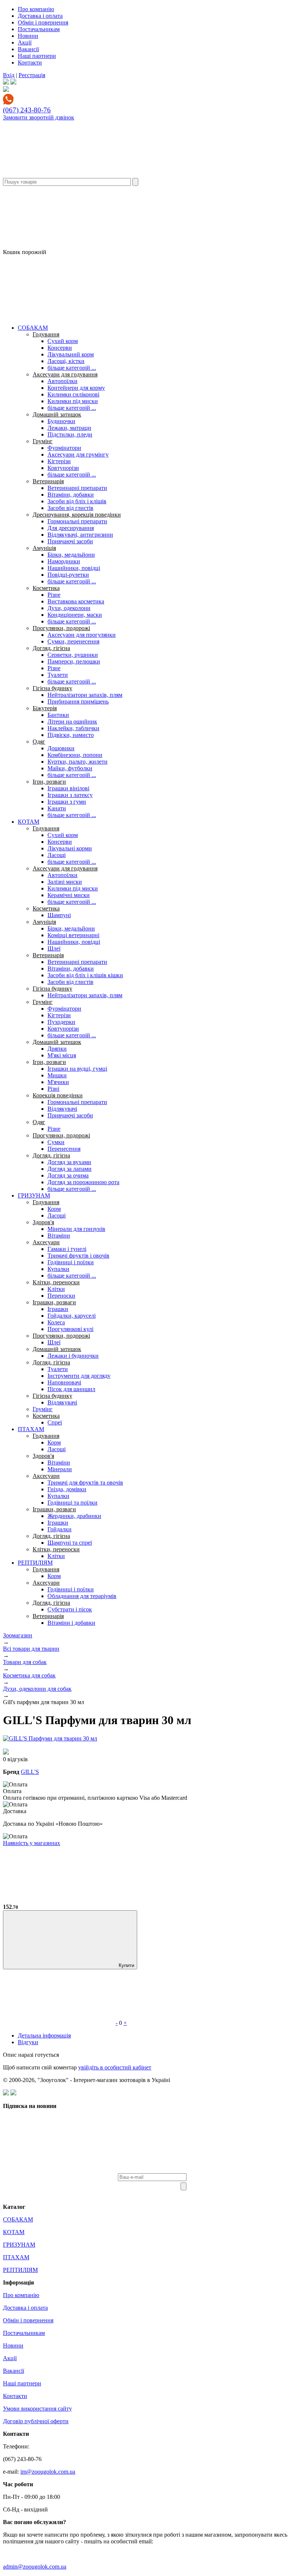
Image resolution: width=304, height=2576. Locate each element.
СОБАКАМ (33, 328)
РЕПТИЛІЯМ (35, 1563)
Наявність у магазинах (32, 1843)
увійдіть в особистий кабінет (115, 2067)
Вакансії (28, 49)
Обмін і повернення (43, 22)
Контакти (30, 62)
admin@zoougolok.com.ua (35, 2567)
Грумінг (43, 441)
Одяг (39, 742)
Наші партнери (37, 56)
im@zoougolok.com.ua (48, 2472)
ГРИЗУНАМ (34, 1195)
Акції (25, 42)
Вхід (9, 75)
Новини (28, 36)
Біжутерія (45, 708)
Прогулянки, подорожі (61, 628)
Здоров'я (43, 1222)
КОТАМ (29, 822)
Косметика (46, 588)
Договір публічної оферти (36, 2421)
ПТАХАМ (31, 1429)
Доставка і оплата (40, 16)
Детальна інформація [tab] (44, 2035)
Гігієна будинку (52, 688)
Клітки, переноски (56, 1282)
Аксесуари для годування (65, 374)
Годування (46, 334)
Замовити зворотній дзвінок (39, 117)
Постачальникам (39, 29)
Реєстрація (32, 75)
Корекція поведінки (58, 1095)
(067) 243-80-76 (27, 110)
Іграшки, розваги (54, 1302)
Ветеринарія (48, 481)
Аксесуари (46, 1242)
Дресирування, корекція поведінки (77, 515)
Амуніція (44, 548)
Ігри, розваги (49, 782)
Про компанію (36, 9)
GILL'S (30, 1772)
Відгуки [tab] (28, 2042)
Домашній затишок (57, 414)
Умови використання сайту (37, 2409)
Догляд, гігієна (51, 648)
